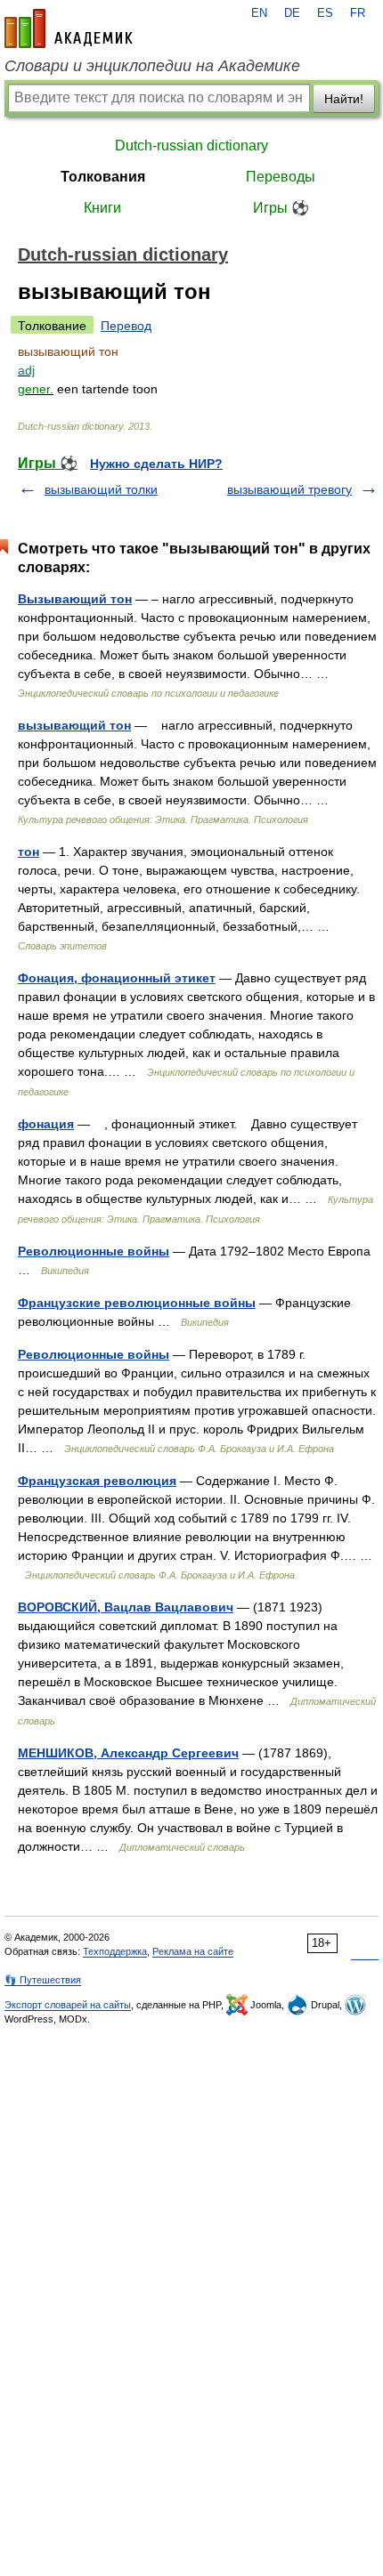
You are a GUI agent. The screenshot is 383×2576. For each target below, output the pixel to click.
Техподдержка (115, 1951)
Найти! (344, 99)
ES (325, 13)
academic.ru (69, 28)
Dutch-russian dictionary (191, 145)
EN (259, 13)
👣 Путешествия (43, 1980)
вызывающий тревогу (289, 489)
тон (29, 852)
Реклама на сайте (193, 1951)
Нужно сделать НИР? (156, 464)
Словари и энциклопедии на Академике (152, 66)
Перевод (126, 326)
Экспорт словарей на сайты (68, 2005)
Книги (102, 208)
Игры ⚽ (281, 208)
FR (358, 13)
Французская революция (97, 1481)
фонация (46, 1124)
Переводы (281, 177)
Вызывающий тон (75, 599)
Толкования (103, 177)
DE (292, 13)
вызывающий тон (74, 725)
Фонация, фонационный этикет (117, 978)
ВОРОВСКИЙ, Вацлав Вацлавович (126, 1607)
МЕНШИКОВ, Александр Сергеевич (128, 1753)
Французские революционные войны (137, 1303)
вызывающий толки (101, 489)
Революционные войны (94, 1251)
